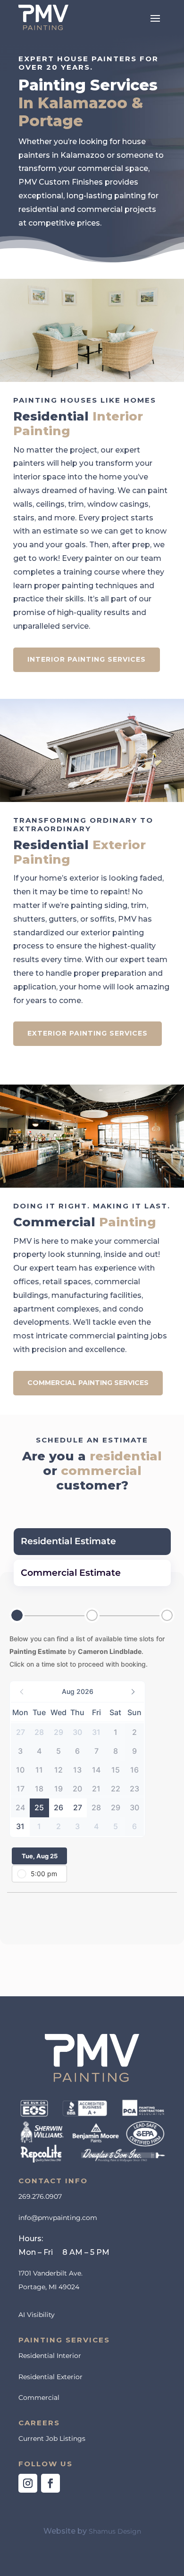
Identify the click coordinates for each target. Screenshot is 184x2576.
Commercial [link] (39, 2398)
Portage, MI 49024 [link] (49, 2287)
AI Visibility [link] (37, 2315)
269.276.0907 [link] (40, 2196)
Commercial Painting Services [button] (88, 1383)
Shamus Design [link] (115, 2531)
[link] (43, 17)
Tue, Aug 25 (40, 1856)
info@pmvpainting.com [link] (58, 2218)
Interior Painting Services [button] (87, 659)
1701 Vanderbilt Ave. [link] (50, 2273)
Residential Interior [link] (50, 2356)
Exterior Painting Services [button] (88, 1033)
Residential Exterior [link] (50, 2377)
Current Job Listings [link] (52, 2438)
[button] (155, 17)
